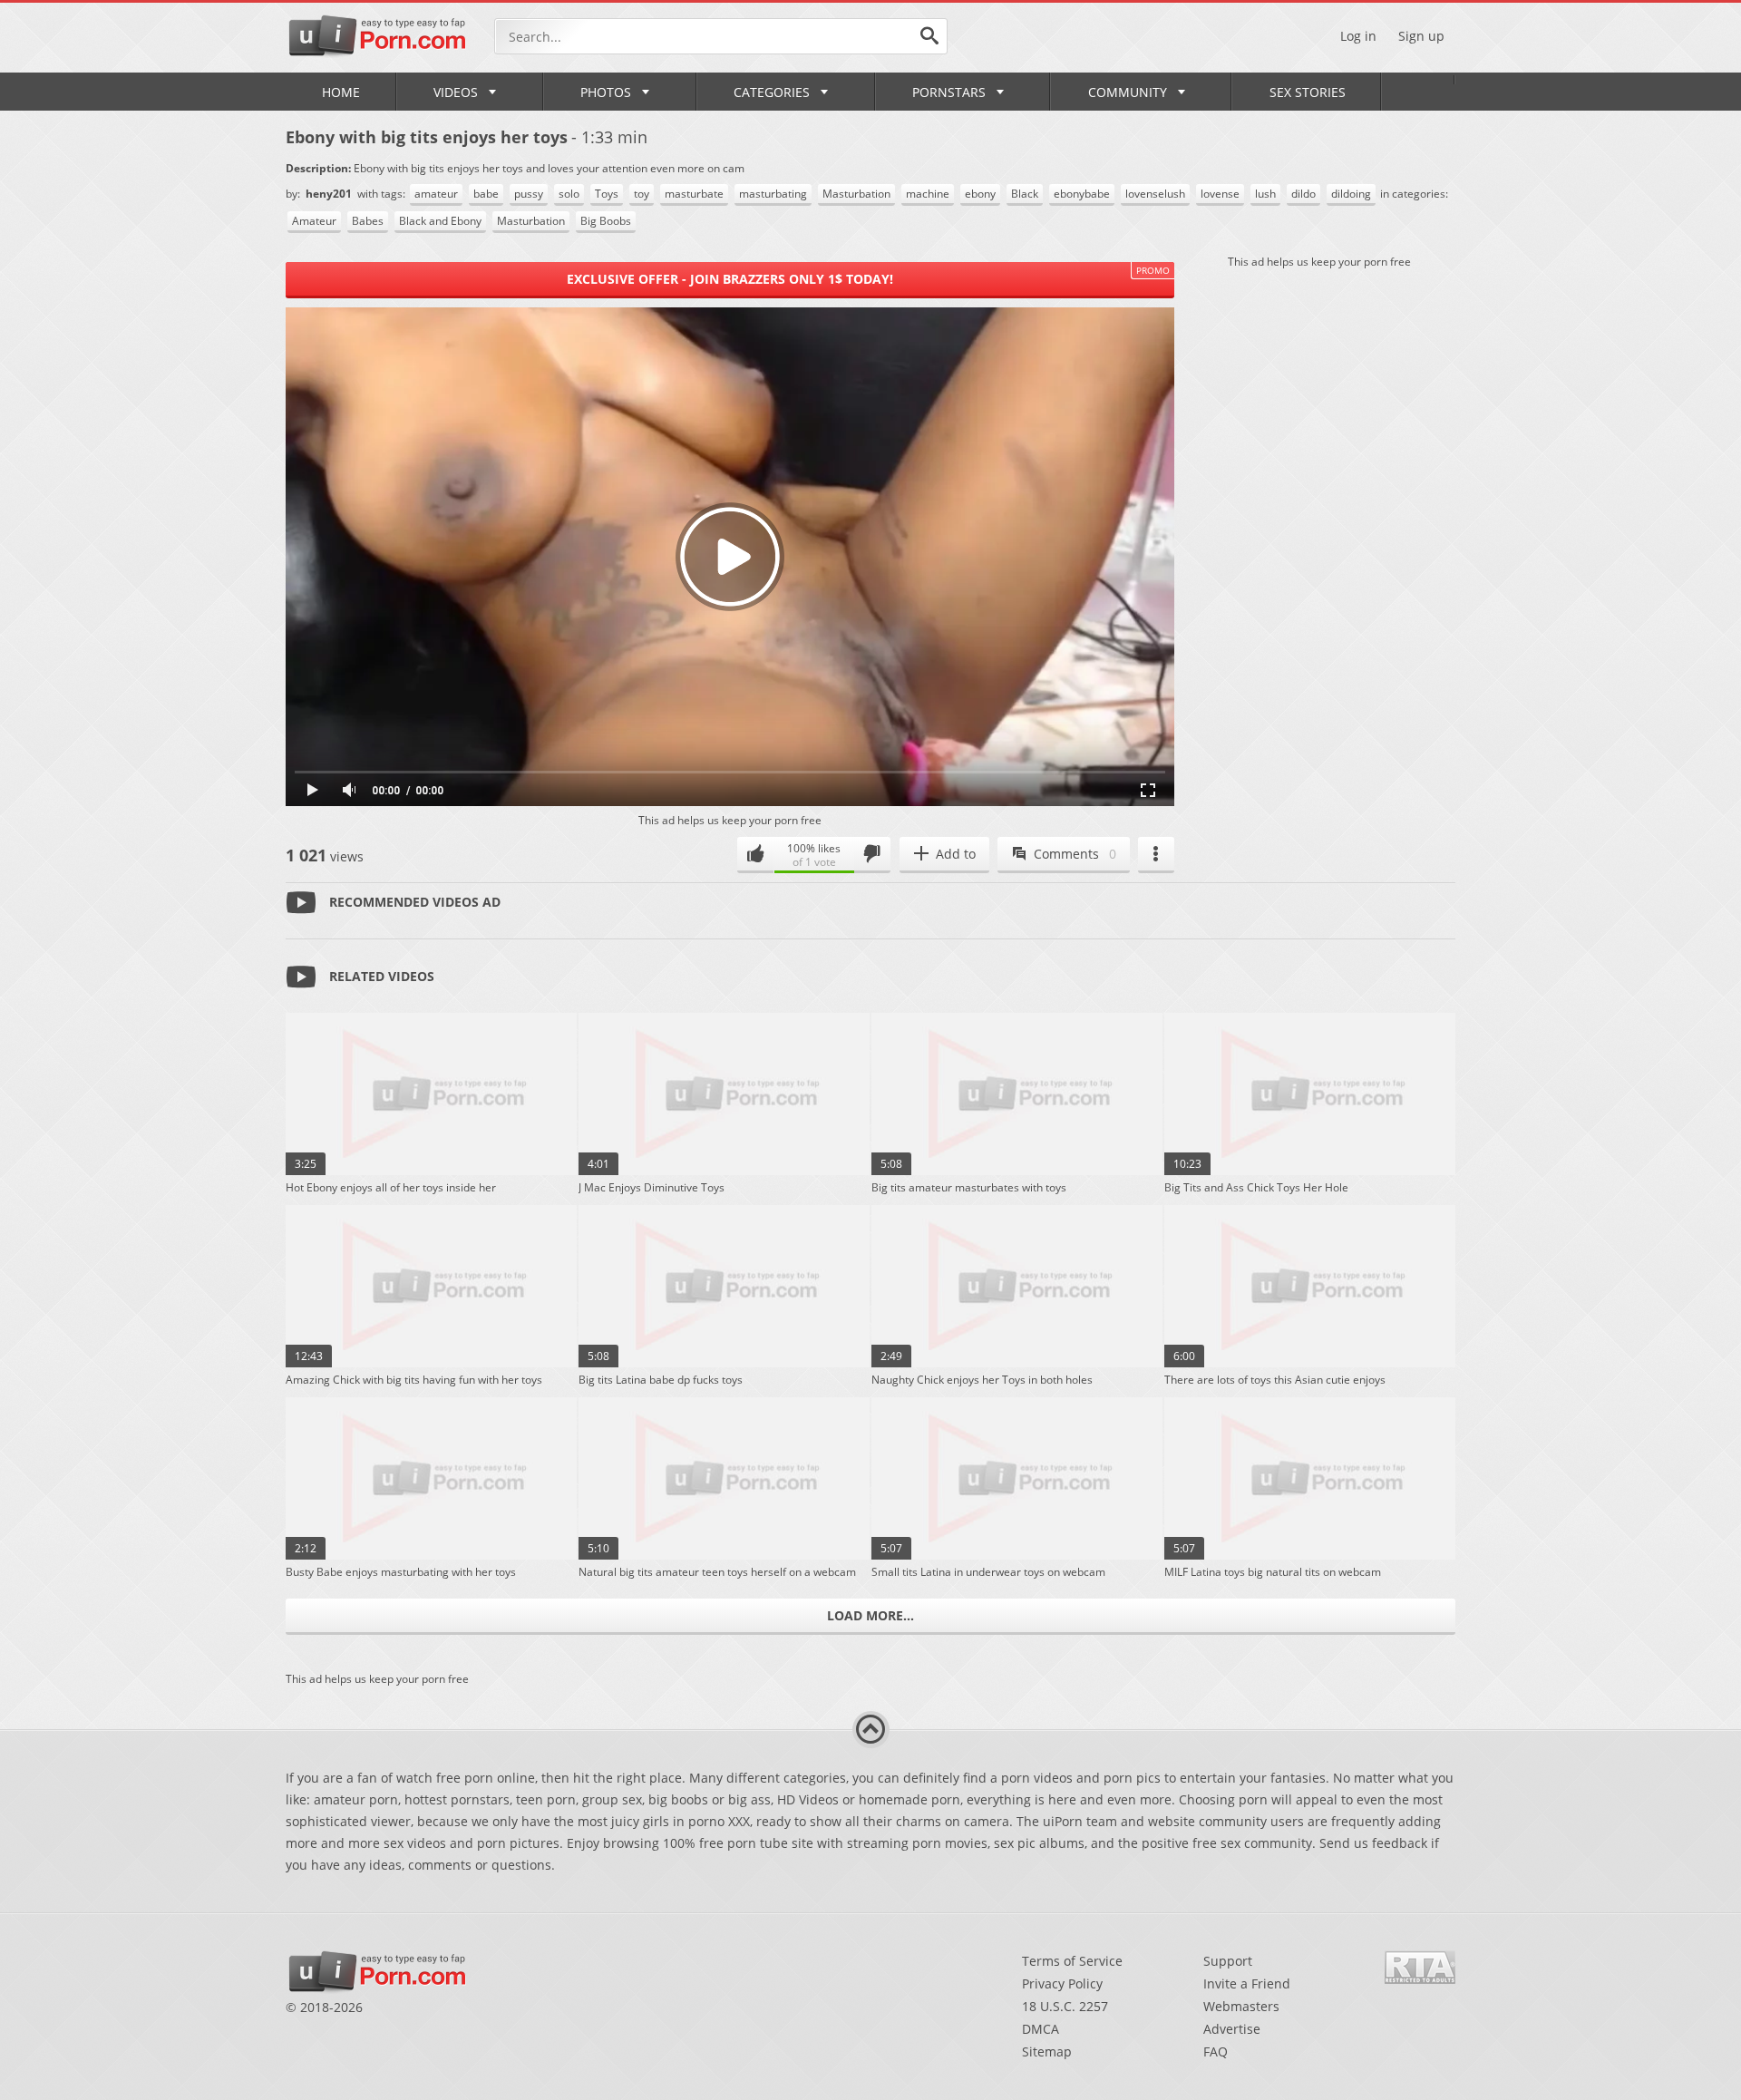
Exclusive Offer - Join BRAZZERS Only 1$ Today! (730, 279)
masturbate (694, 194)
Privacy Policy (1062, 1983)
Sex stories (1308, 92)
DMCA (1041, 2029)
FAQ (1216, 2051)
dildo (1303, 194)
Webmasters (1241, 2006)
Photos (606, 92)
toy (642, 194)
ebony (980, 194)
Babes (368, 221)
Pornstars (949, 92)
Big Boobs (606, 221)
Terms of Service (1072, 1961)
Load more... (870, 1615)
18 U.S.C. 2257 (1065, 2006)
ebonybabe (1082, 194)
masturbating (773, 194)
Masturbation (856, 194)
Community (1128, 92)
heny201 (330, 194)
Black (1025, 194)
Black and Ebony (440, 221)
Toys (607, 194)
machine (928, 194)
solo (569, 194)
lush (1265, 194)
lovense (1220, 194)
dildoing (1351, 194)
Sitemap (1047, 2051)
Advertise (1232, 2029)
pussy (529, 194)
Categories (772, 92)
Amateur (314, 221)
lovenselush (1155, 194)
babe (486, 194)
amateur (436, 194)
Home (341, 92)
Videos (456, 92)
